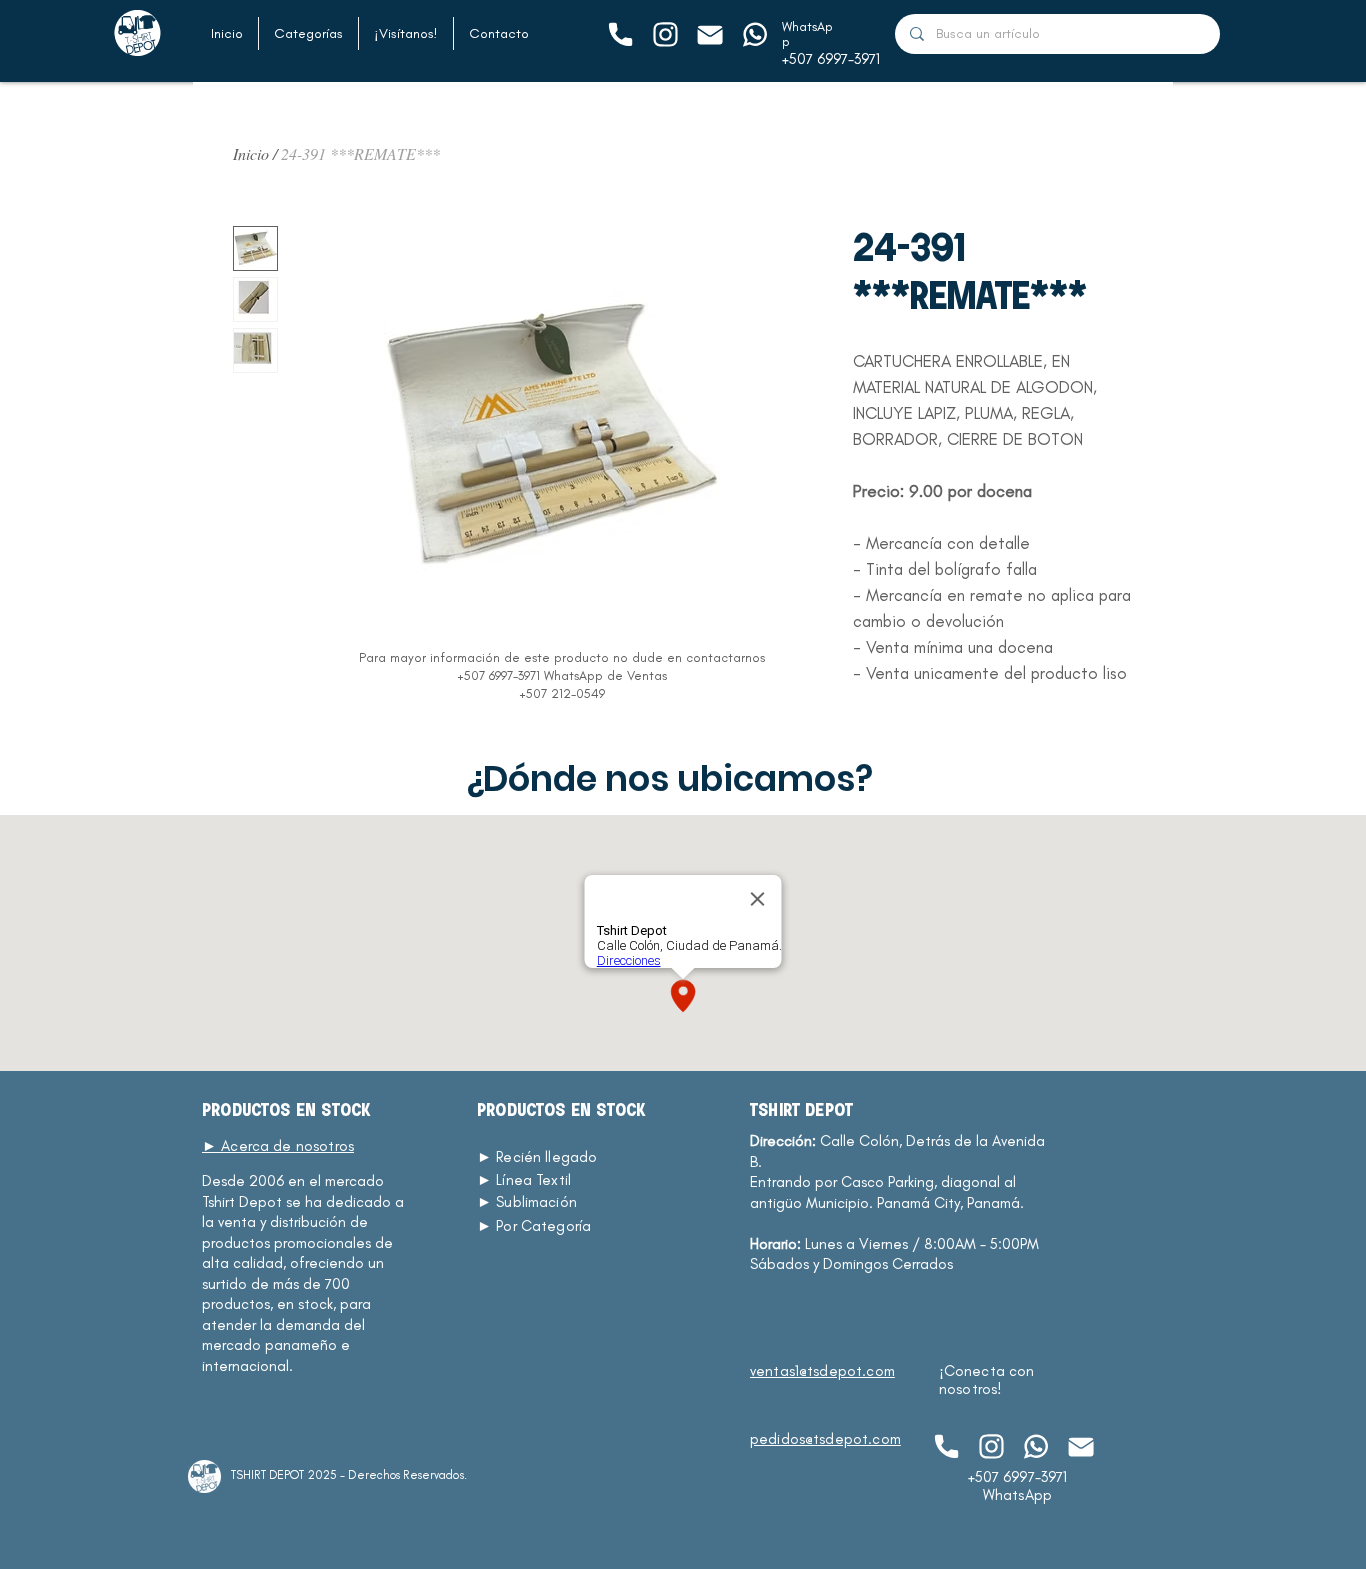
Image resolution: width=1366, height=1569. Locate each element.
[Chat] (619, 34)
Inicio (251, 153)
